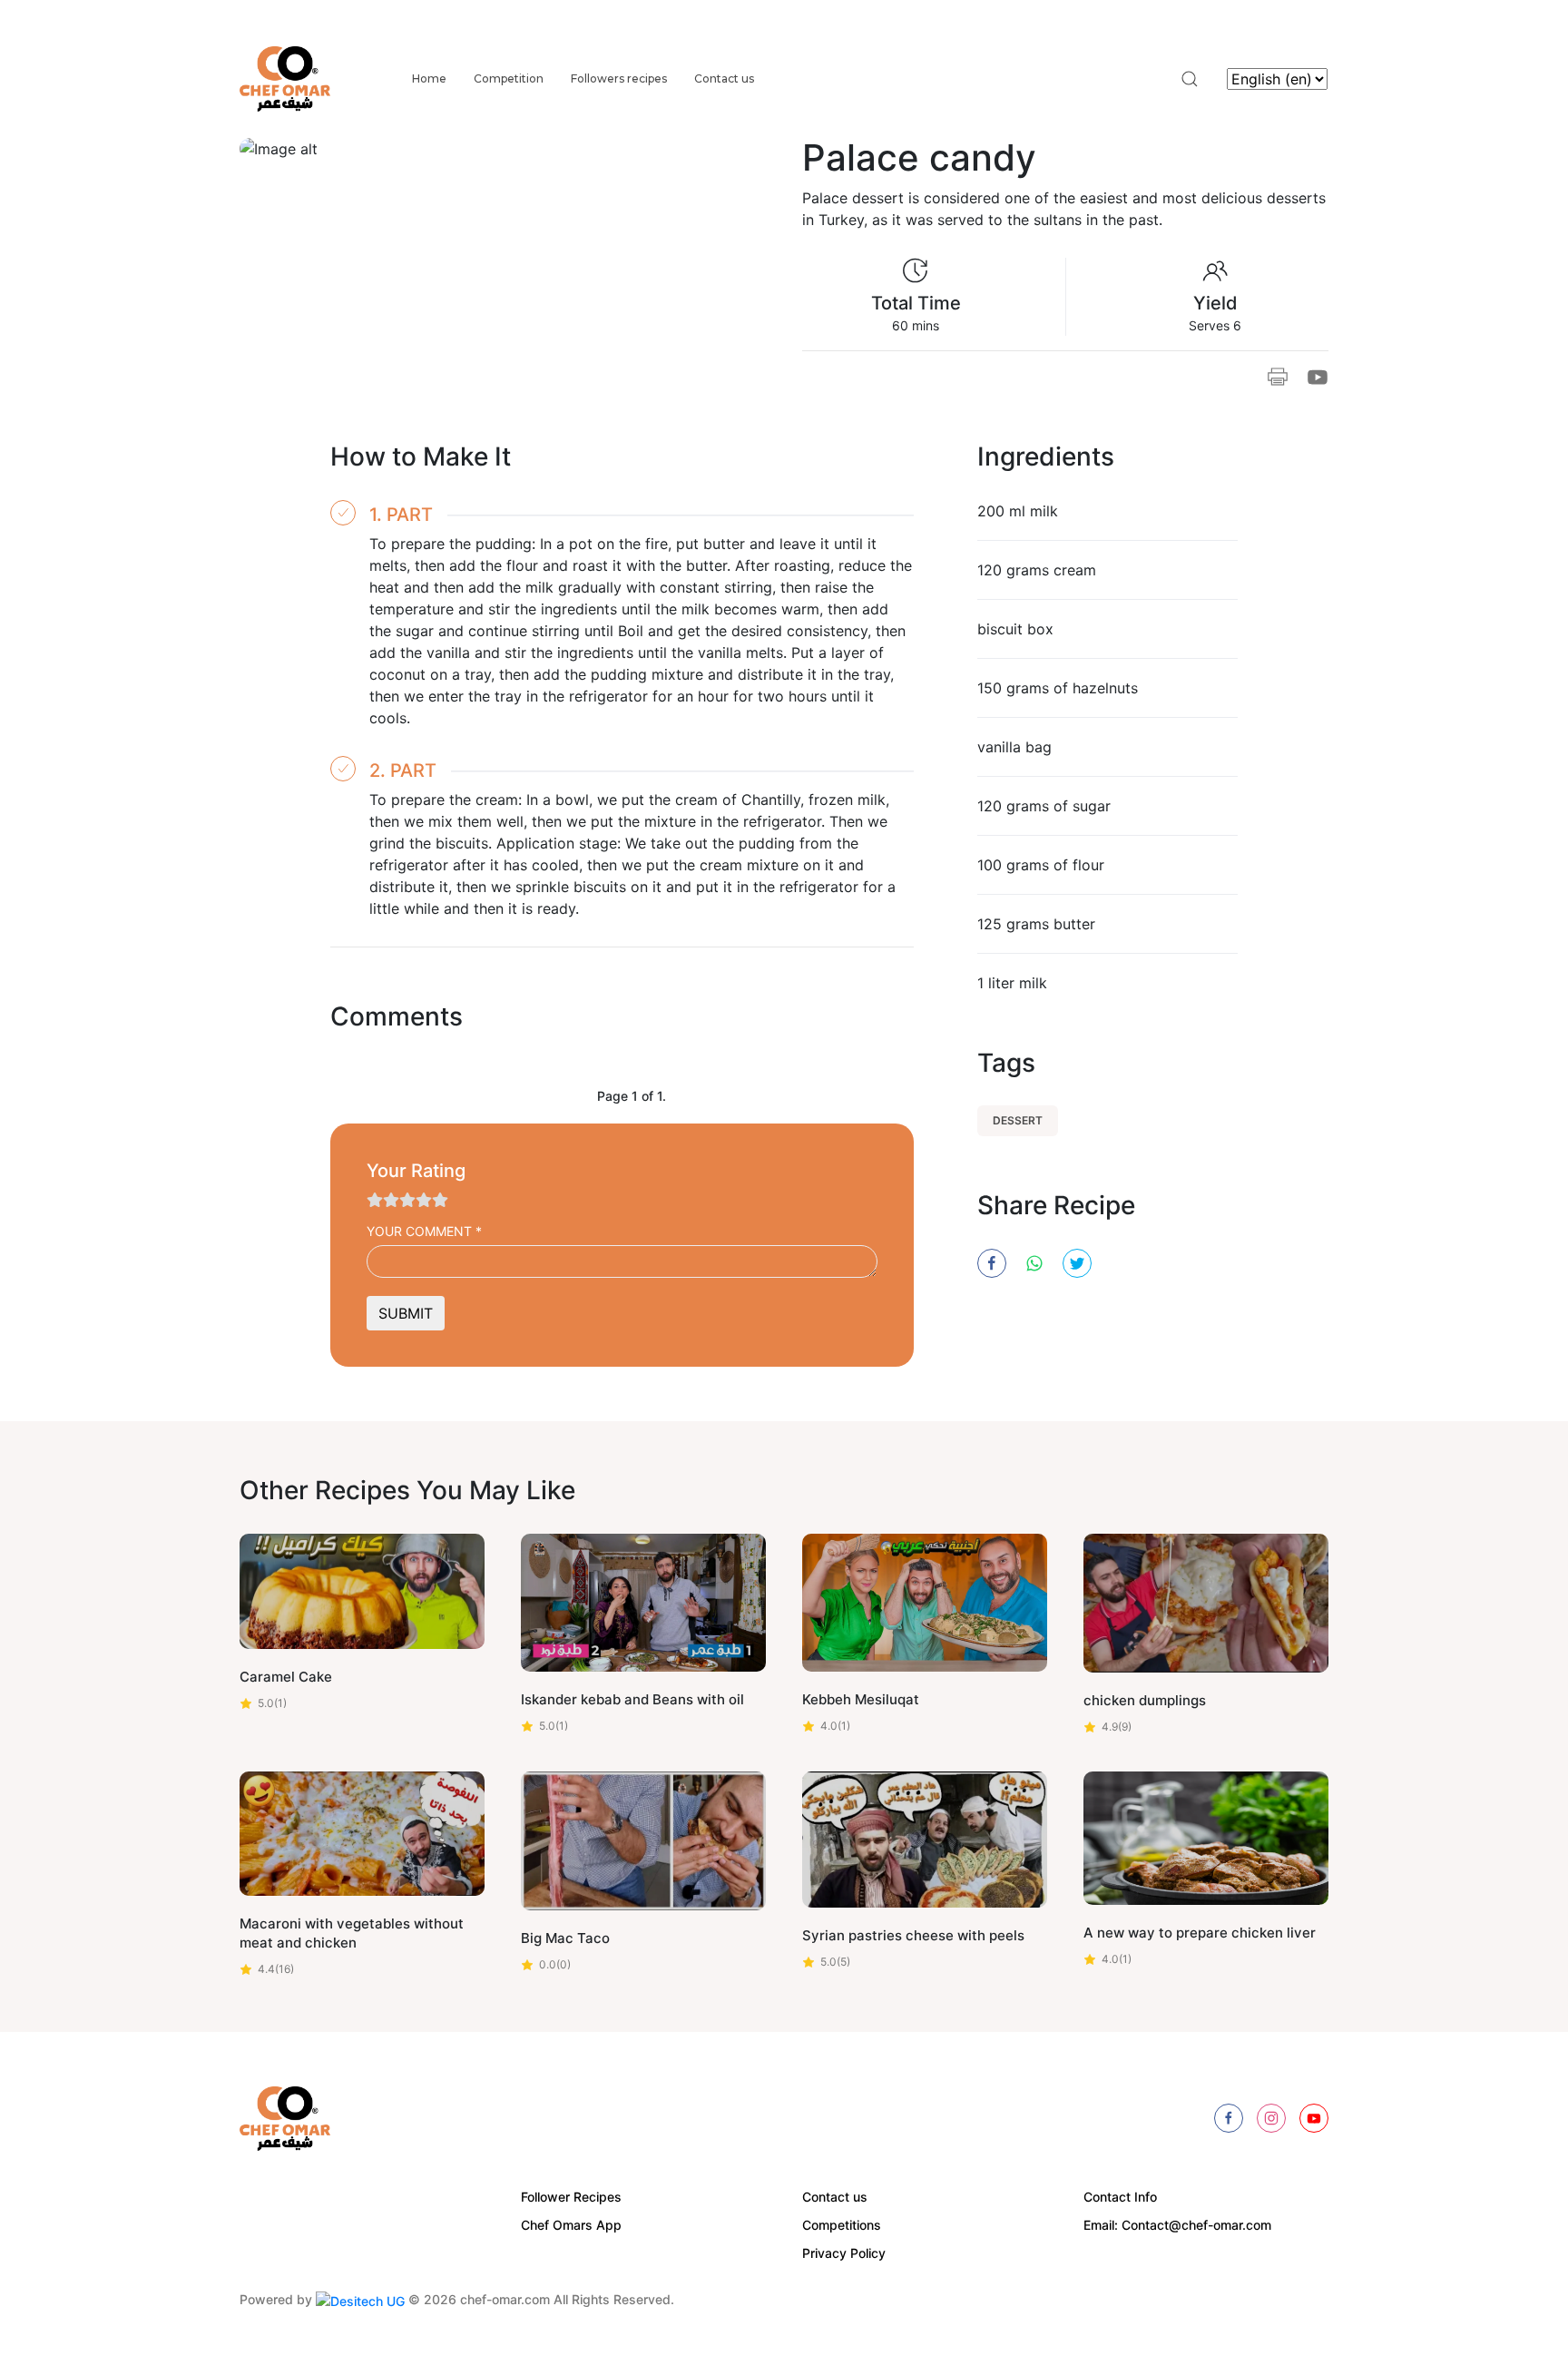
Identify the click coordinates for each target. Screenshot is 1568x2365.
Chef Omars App (571, 2225)
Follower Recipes (571, 2197)
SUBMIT (406, 1313)
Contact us (724, 79)
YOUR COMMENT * (424, 1231)
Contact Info (1120, 2197)
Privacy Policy (844, 2253)
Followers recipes (619, 79)
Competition (509, 79)
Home (429, 79)
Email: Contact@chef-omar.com (1177, 2225)
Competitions (842, 2225)
